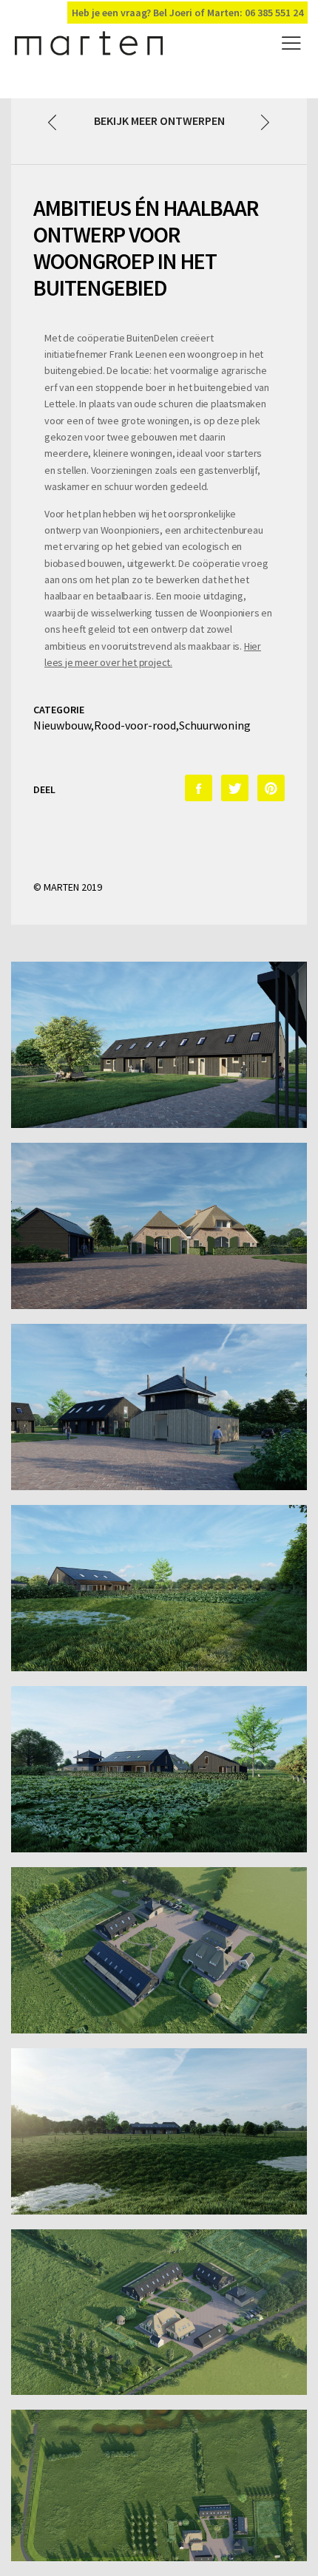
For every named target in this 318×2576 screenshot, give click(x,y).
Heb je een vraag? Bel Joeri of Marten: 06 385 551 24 (187, 13)
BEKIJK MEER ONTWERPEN (159, 120)
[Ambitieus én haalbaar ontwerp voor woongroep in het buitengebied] (199, 788)
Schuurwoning (215, 725)
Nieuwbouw (62, 725)
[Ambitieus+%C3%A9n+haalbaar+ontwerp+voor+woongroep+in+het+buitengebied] (235, 788)
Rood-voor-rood (135, 725)
